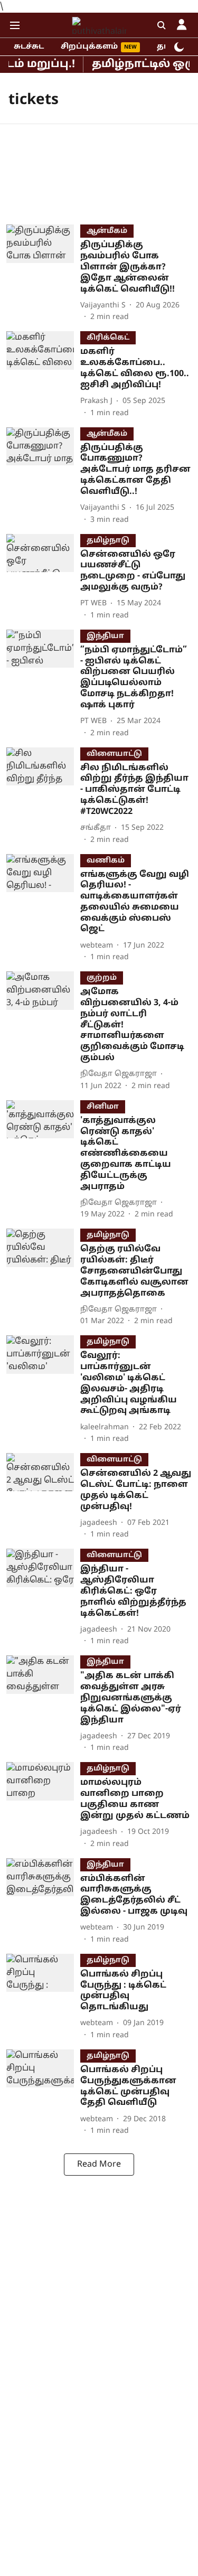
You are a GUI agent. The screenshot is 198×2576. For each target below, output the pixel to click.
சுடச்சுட (29, 47)
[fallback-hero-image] (43, 274)
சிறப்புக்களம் (89, 47)
